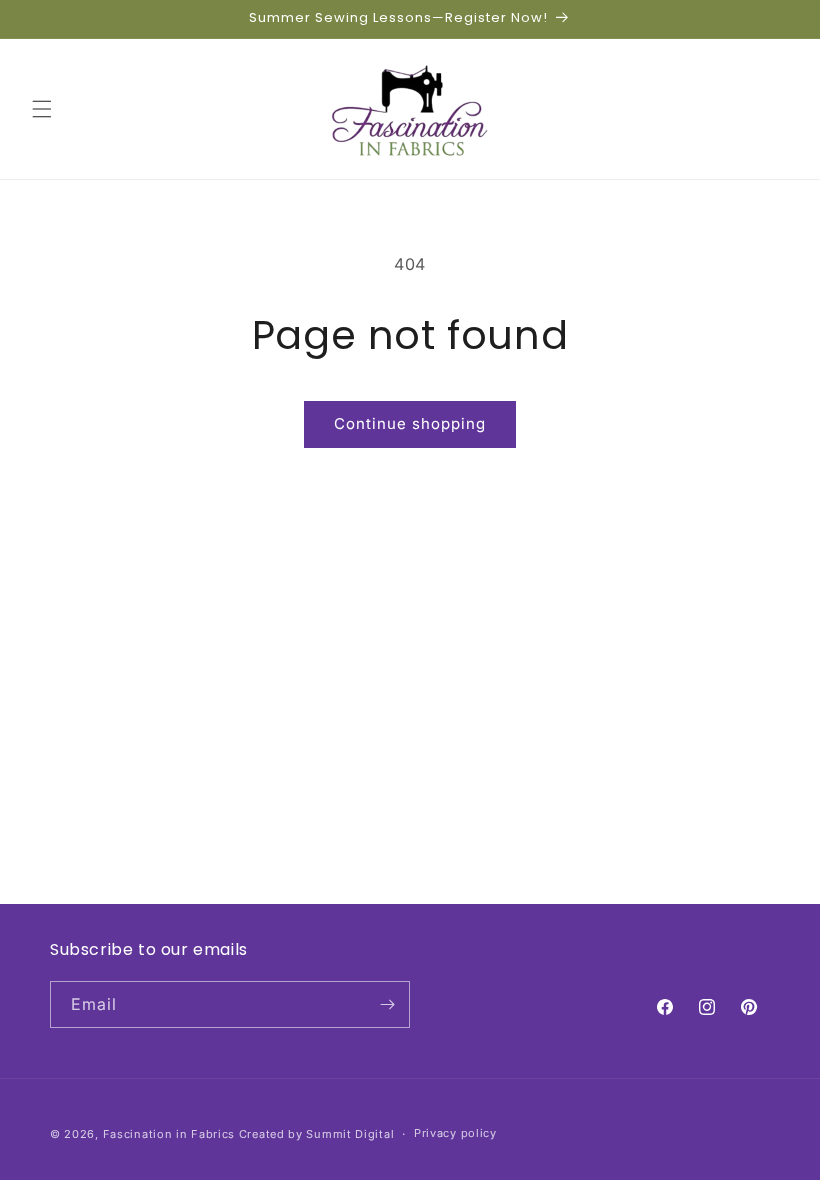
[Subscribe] (387, 1004)
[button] (42, 109)
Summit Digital (350, 1134)
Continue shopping (410, 423)
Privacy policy (455, 1133)
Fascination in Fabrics (169, 1134)
